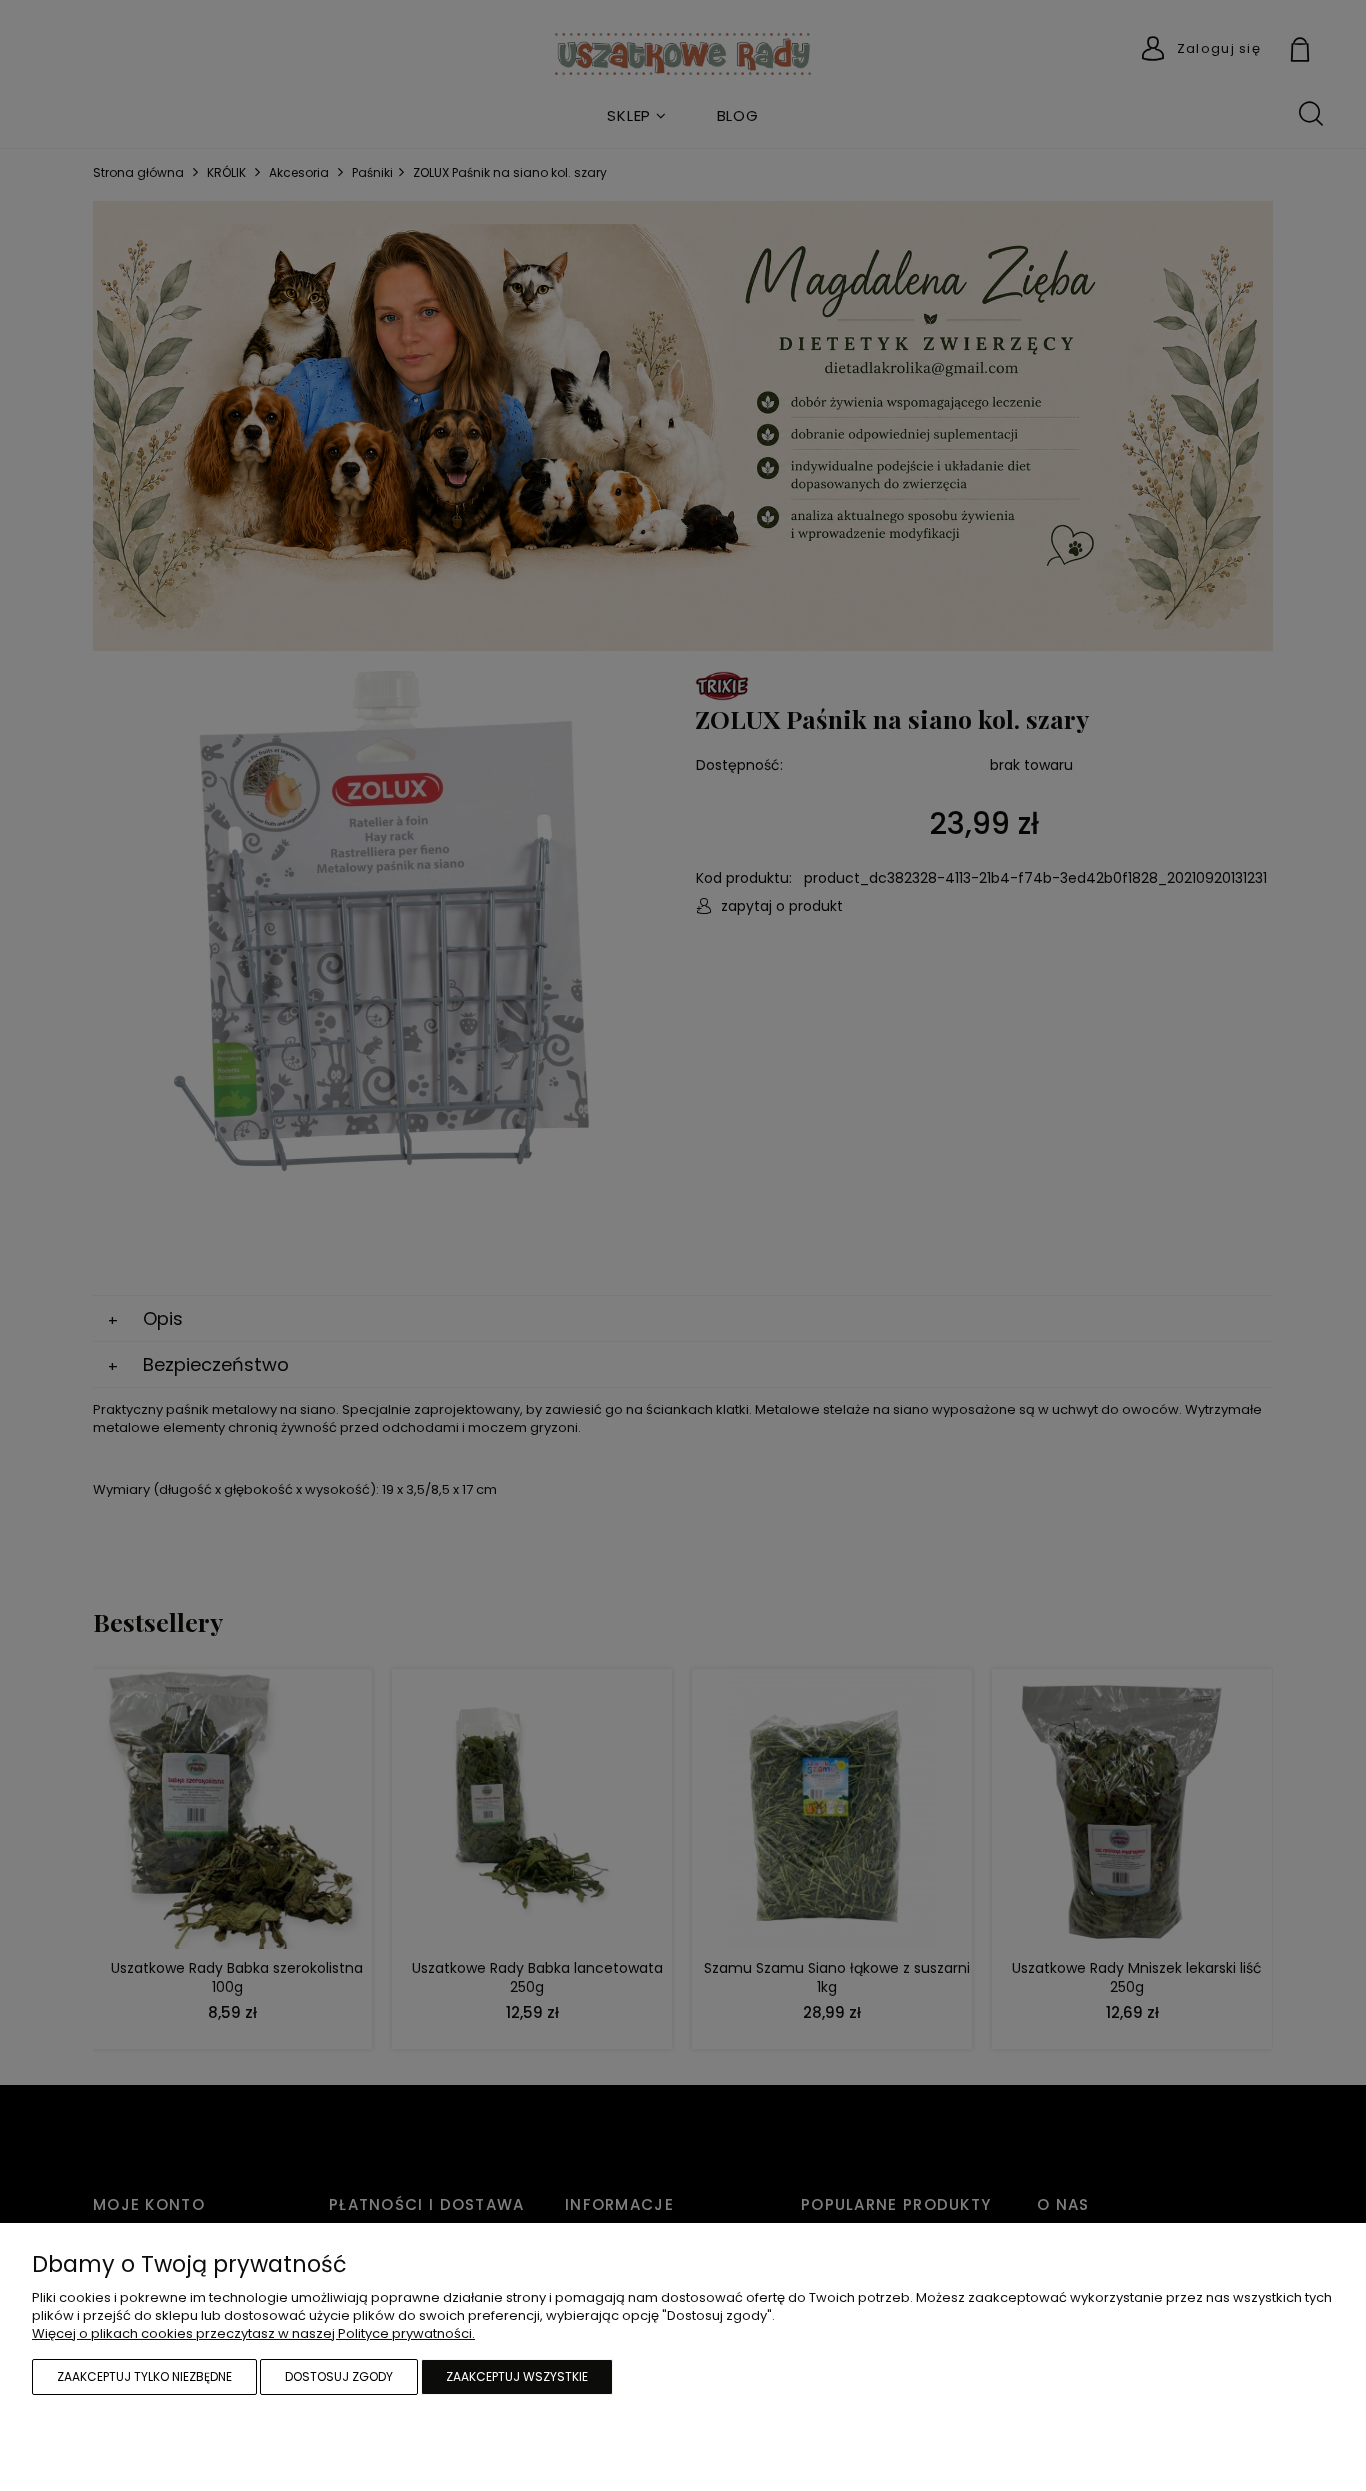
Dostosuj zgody (339, 2376)
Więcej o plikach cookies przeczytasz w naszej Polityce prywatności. (253, 2333)
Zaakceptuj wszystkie (517, 2376)
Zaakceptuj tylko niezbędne (144, 2376)
